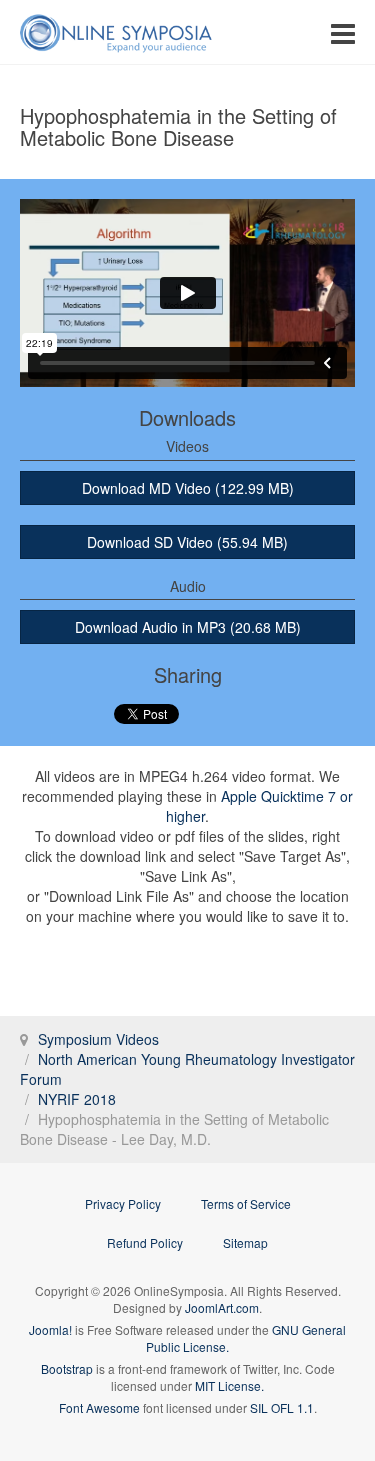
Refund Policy (145, 1242)
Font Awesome (99, 1407)
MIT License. (229, 1385)
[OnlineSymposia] (116, 32)
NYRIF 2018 (77, 1099)
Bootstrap (67, 1368)
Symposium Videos (98, 1039)
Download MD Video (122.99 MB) (188, 488)
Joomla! (50, 1329)
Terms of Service (246, 1203)
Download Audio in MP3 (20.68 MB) (188, 627)
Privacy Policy (123, 1203)
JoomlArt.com (222, 1307)
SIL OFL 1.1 (282, 1407)
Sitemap (245, 1242)
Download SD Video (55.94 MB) (187, 542)
